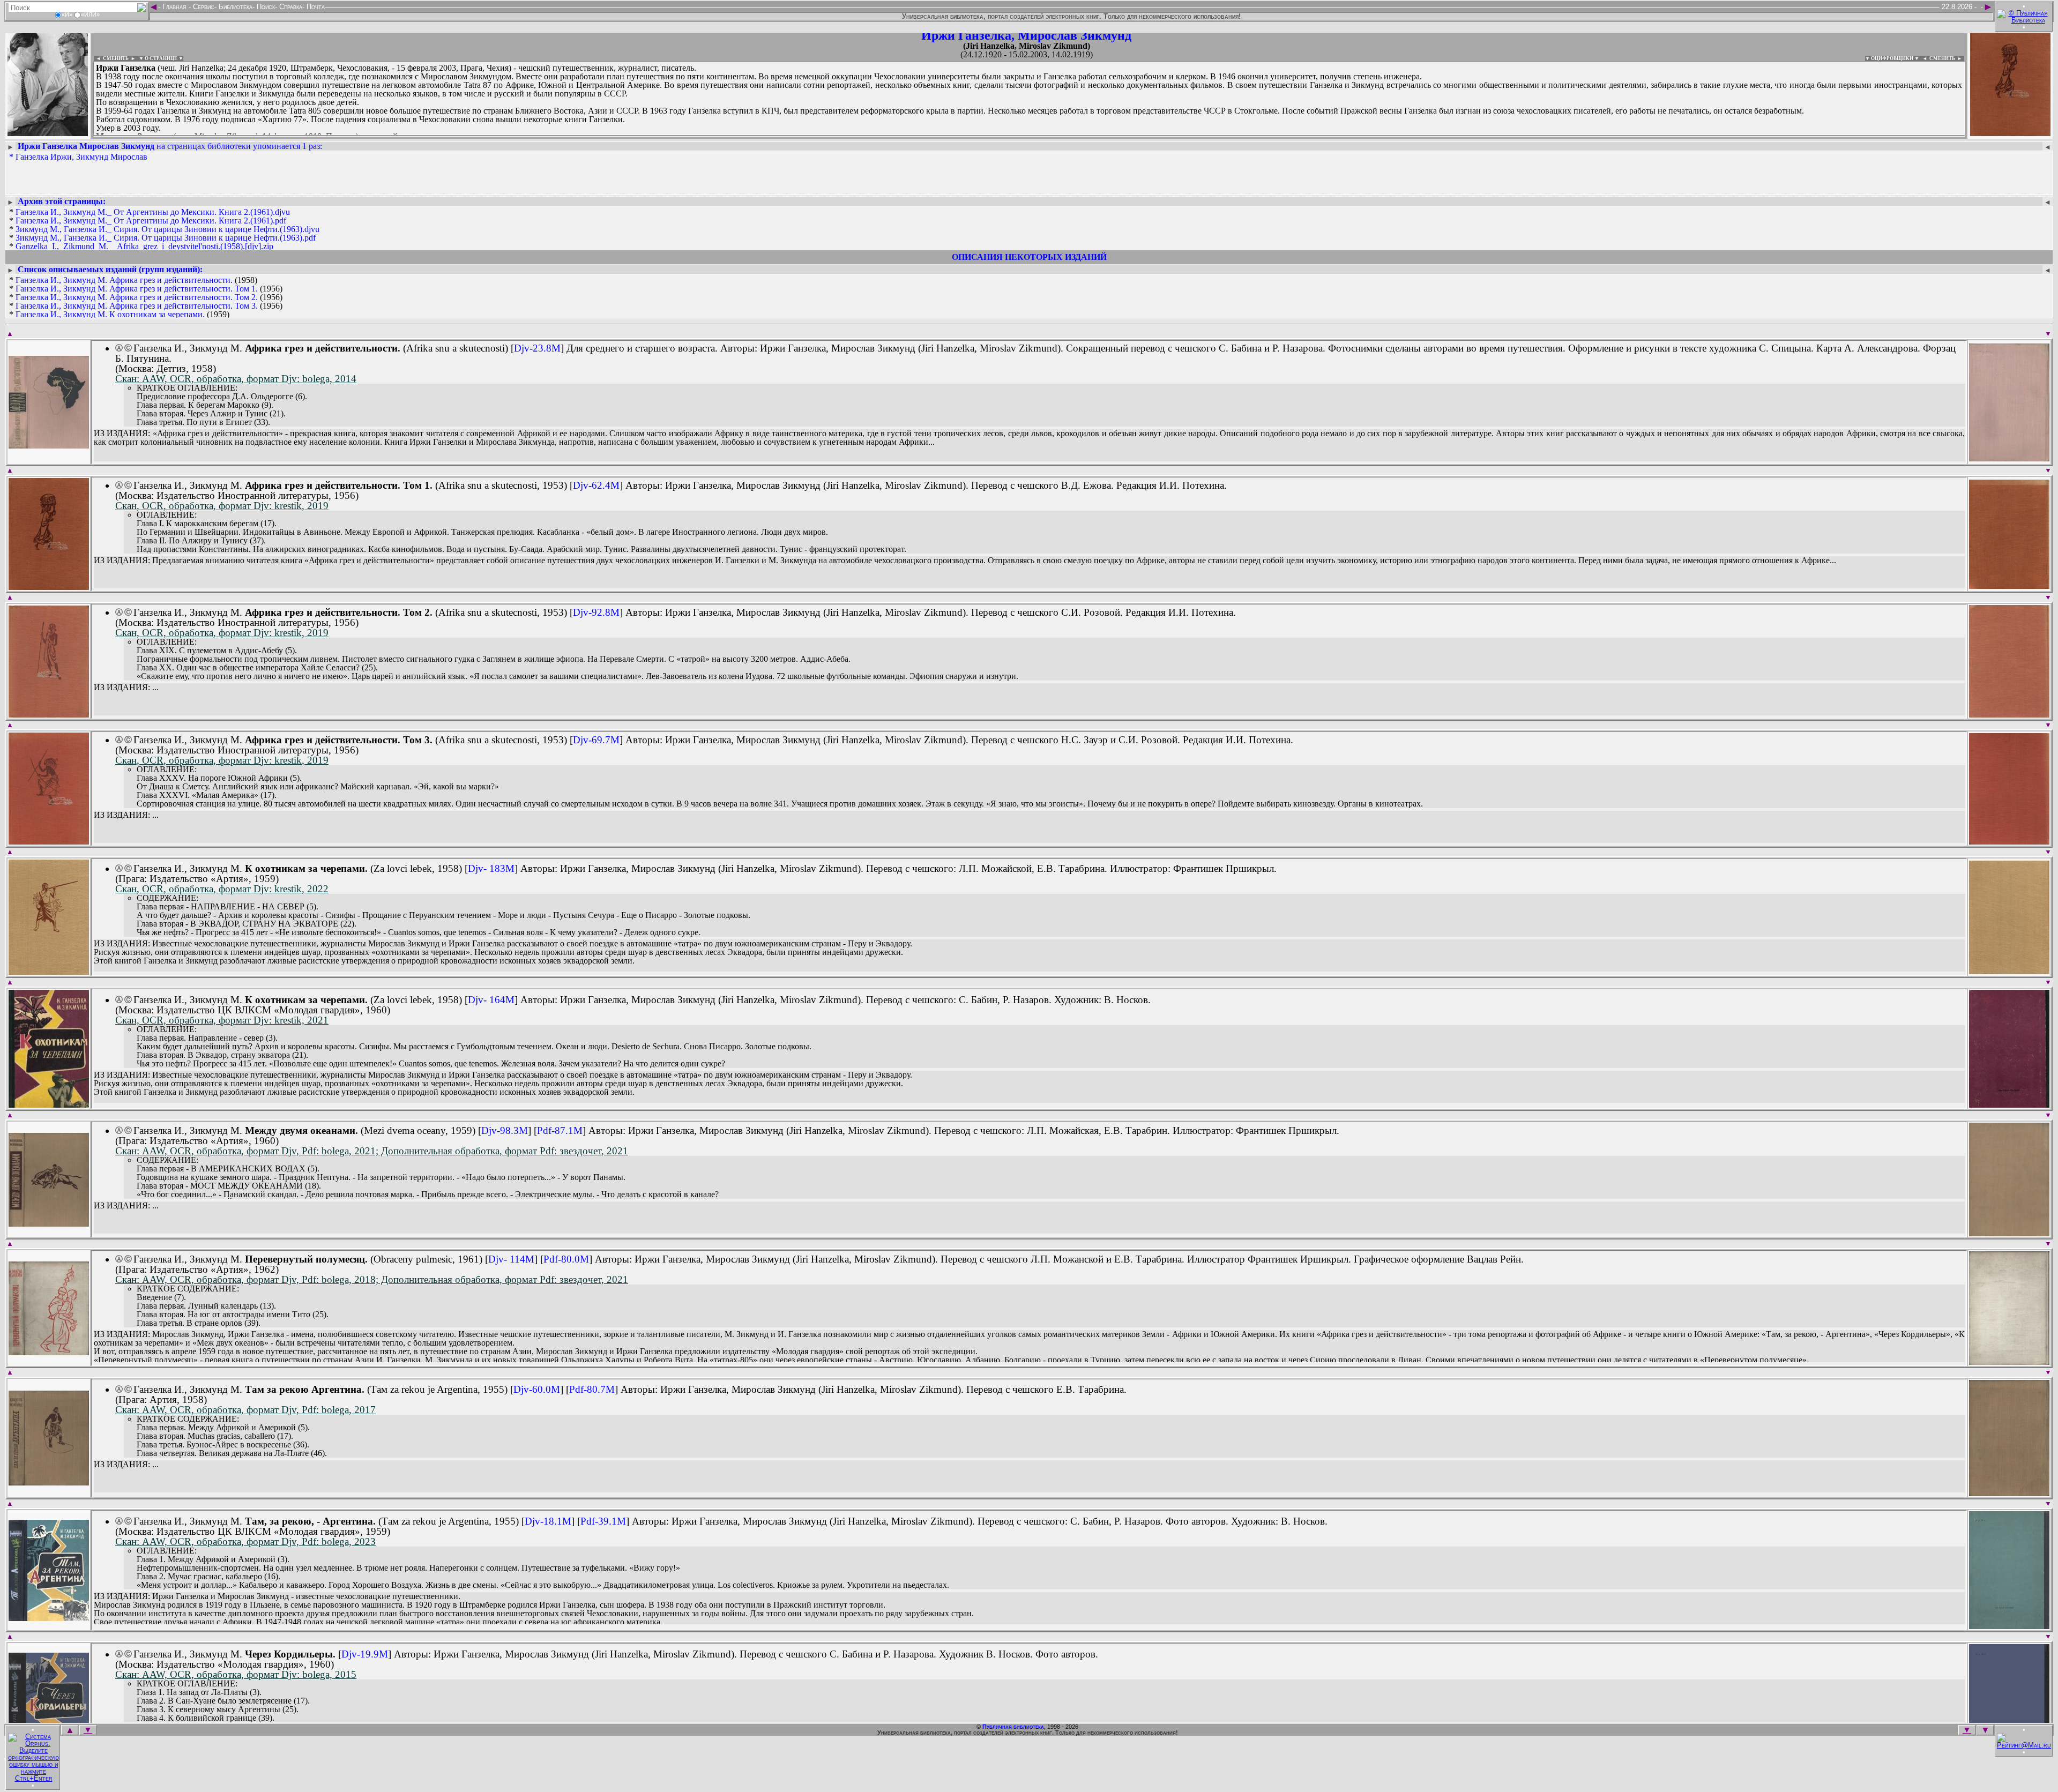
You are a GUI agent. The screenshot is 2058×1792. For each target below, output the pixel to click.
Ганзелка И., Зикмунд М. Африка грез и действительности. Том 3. (137, 306)
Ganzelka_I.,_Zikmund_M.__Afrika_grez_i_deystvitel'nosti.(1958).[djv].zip (144, 246)
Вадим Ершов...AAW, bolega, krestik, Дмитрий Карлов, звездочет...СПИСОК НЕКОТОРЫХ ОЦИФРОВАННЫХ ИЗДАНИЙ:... (353, 136)
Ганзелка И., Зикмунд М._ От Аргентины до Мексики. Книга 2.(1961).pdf (151, 221)
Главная (174, 7)
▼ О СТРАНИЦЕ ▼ (161, 58)
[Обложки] (2010, 133)
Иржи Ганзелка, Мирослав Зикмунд (1026, 35)
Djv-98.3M (505, 1130)
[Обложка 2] (2009, 458)
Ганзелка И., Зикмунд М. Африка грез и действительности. (124, 280)
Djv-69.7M (596, 740)
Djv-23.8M (537, 348)
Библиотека (234, 7)
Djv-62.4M (596, 485)
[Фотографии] (48, 133)
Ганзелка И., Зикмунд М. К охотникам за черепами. (110, 314)
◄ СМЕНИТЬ (111, 58)
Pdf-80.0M (566, 1259)
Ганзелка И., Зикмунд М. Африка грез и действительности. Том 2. (137, 297)
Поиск (265, 7)
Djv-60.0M (537, 1389)
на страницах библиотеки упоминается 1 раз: (170, 146)
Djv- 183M (491, 868)
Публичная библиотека (1013, 1727)
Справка (290, 7)
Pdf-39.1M (603, 1521)
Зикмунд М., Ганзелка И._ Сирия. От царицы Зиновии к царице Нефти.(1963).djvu (167, 229)
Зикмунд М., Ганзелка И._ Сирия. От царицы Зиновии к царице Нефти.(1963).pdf (166, 238)
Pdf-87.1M (560, 1130)
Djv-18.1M (548, 1521)
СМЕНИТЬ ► (1947, 58)
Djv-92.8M (596, 612)
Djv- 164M (491, 1000)
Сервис (203, 7)
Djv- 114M (511, 1259)
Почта (315, 7)
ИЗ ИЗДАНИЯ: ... (126, 688)
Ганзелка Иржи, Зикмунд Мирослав (81, 157)
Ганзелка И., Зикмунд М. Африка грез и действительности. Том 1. (137, 289)
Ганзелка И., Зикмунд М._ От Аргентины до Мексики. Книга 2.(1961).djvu (153, 212)
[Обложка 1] (49, 445)
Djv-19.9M (365, 1654)
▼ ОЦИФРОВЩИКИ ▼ (1892, 58)
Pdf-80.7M (592, 1389)
